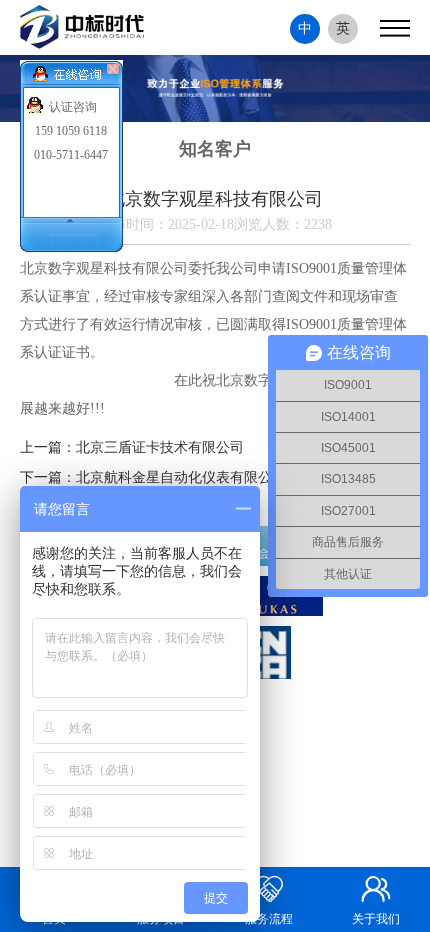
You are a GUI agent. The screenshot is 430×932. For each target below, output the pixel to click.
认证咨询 (73, 107)
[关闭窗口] (115, 70)
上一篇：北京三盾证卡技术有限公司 (132, 447)
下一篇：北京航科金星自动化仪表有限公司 (153, 477)
